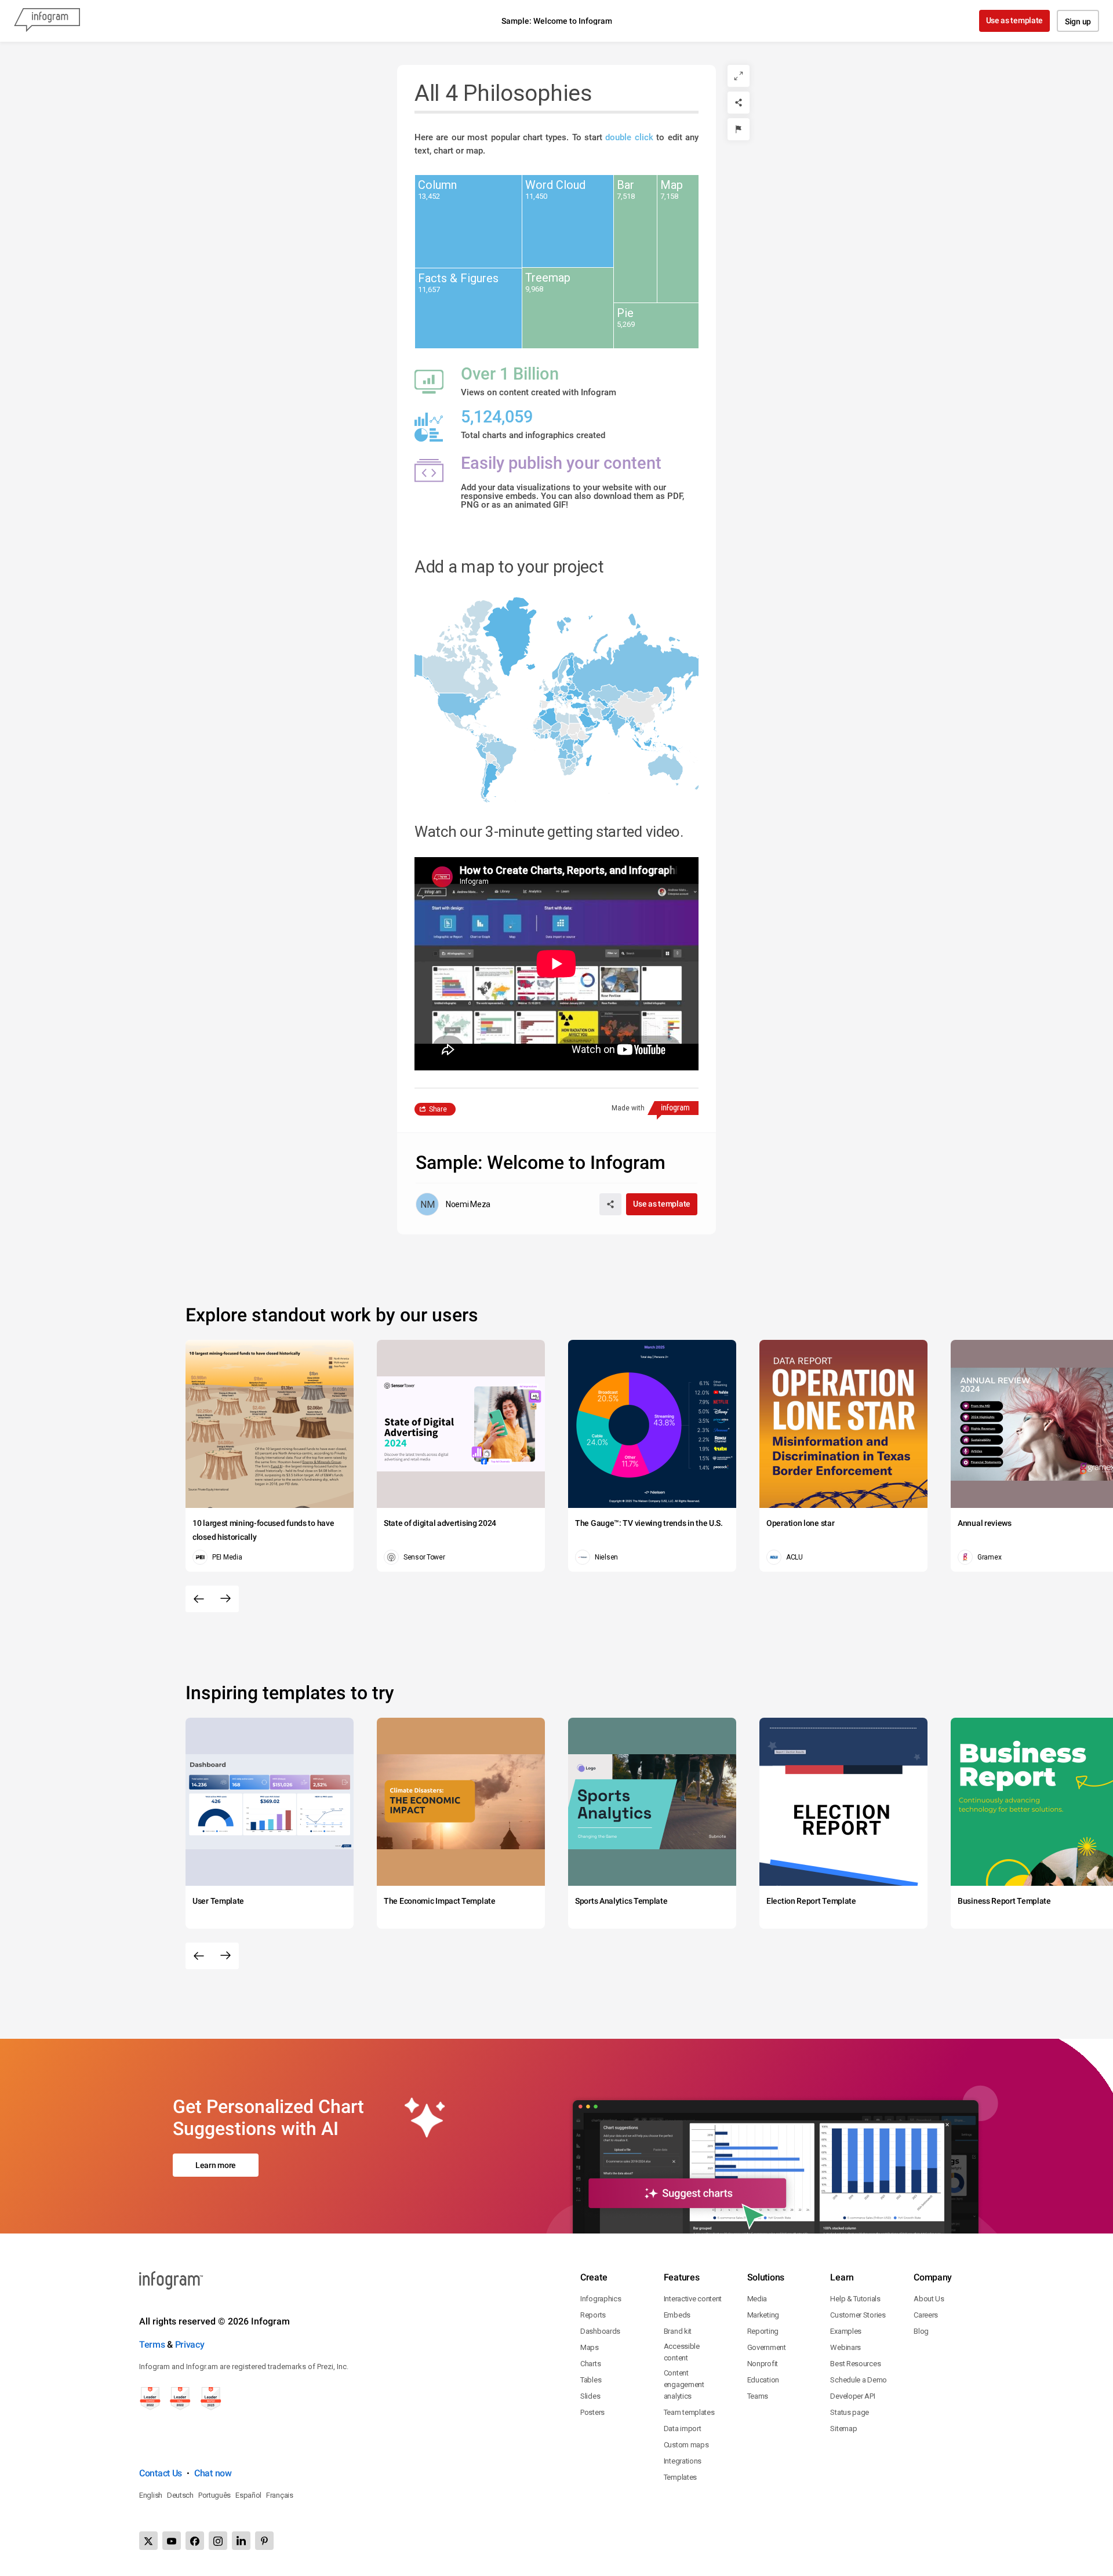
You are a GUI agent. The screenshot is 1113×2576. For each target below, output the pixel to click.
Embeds (677, 2315)
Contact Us (161, 2473)
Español (248, 2495)
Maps (590, 2347)
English (151, 2495)
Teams (758, 2396)
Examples (846, 2331)
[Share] (739, 103)
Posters (592, 2412)
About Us (929, 2299)
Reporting (763, 2331)
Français (280, 2495)
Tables (591, 2380)
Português (214, 2495)
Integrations (683, 2461)
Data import (683, 2429)
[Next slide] (225, 1599)
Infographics (601, 2299)
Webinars (845, 2347)
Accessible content (682, 2352)
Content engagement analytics (684, 2384)
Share (438, 1109)
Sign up (1078, 21)
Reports (593, 2315)
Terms (152, 2344)
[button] (636, 673)
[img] (468, 221)
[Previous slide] (199, 1599)
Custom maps (686, 2445)
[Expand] (739, 76)
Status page (850, 2412)
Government (767, 2347)
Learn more (216, 2165)
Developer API (852, 2396)
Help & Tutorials (855, 2299)
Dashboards (600, 2331)
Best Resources (855, 2364)
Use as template (1015, 20)
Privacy (190, 2344)
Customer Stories (858, 2315)
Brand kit (678, 2331)
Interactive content (693, 2299)
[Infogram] (47, 21)
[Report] (739, 129)
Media (757, 2299)
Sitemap (843, 2429)
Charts (590, 2364)
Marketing (763, 2315)
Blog (921, 2331)
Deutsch (180, 2495)
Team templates (689, 2412)
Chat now (213, 2473)
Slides (590, 2396)
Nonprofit (763, 2364)
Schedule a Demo (859, 2380)
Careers (926, 2315)
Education (763, 2380)
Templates (680, 2477)
